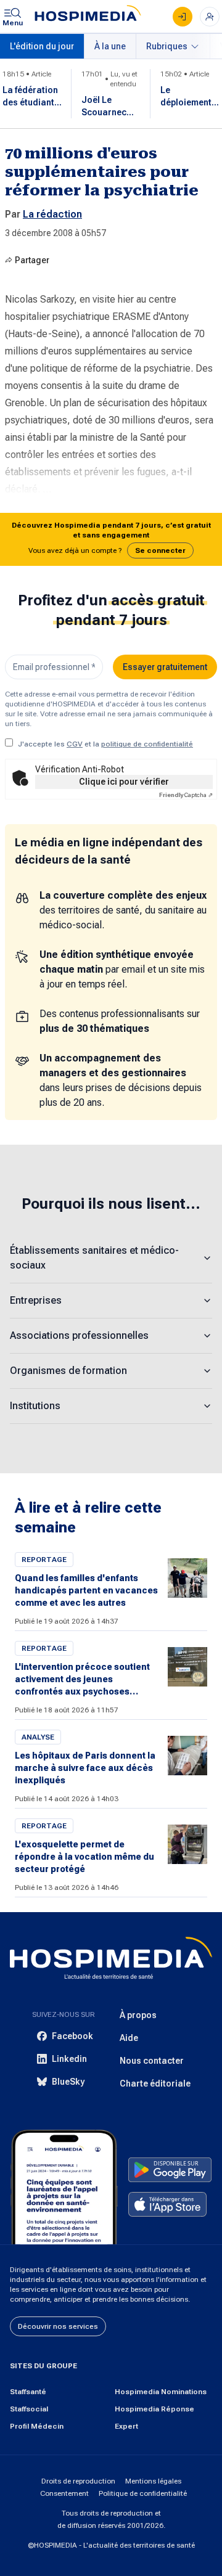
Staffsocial (29, 2409)
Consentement (64, 2493)
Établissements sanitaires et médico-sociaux (94, 1258)
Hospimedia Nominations (161, 2392)
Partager (32, 260)
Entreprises (36, 1300)
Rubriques (167, 46)
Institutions (35, 1406)
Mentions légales (153, 2481)
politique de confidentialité (147, 744)
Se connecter (160, 550)
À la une (110, 46)
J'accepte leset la (105, 744)
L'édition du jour (42, 46)
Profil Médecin (37, 2426)
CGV (75, 744)
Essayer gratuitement (165, 667)
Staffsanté (28, 2392)
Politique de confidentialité (143, 2493)
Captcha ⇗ (186, 795)
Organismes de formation (68, 1371)
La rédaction (52, 214)
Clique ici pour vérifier (124, 782)
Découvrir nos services (58, 2326)
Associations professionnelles (79, 1335)
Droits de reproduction (78, 2481)
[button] (111, 539)
